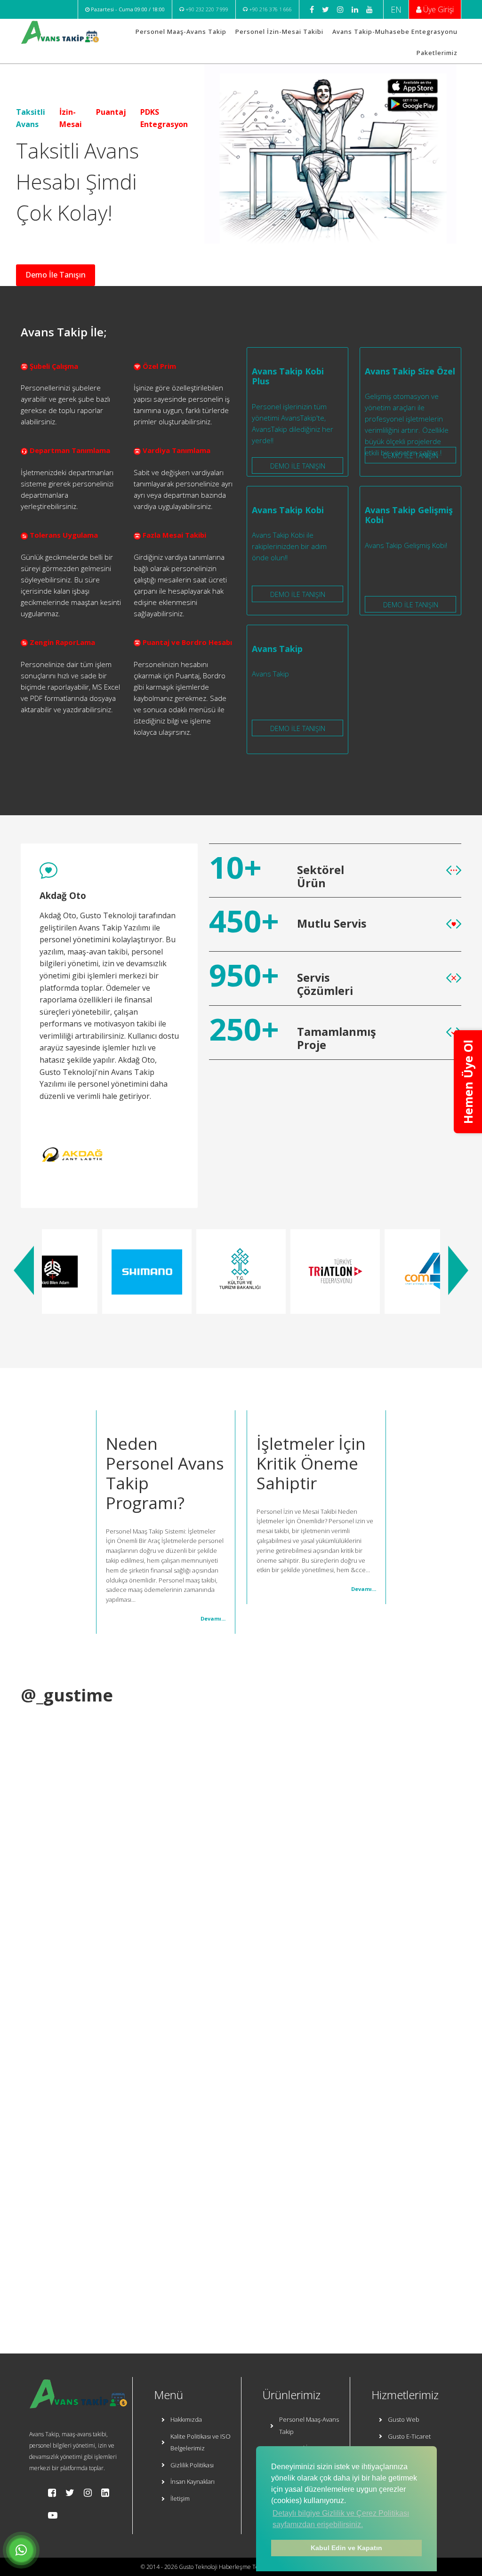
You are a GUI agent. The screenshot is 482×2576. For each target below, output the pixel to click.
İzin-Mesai (71, 118)
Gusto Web (404, 2419)
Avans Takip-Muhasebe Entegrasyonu (395, 32)
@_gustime (67, 1695)
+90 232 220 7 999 (206, 9)
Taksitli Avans (31, 118)
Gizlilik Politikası (192, 2465)
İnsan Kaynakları (193, 2481)
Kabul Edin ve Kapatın (346, 2548)
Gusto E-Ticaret (409, 2436)
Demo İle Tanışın (56, 275)
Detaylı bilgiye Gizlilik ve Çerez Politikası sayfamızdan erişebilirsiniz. (341, 2519)
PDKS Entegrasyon (164, 118)
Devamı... (213, 1618)
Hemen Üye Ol (468, 1082)
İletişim (180, 2498)
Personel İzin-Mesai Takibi (279, 32)
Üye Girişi (438, 9)
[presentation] (24, 1270)
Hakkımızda (186, 2419)
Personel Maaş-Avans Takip (181, 32)
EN (396, 9)
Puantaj (111, 112)
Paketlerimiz (437, 53)
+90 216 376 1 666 (270, 9)
